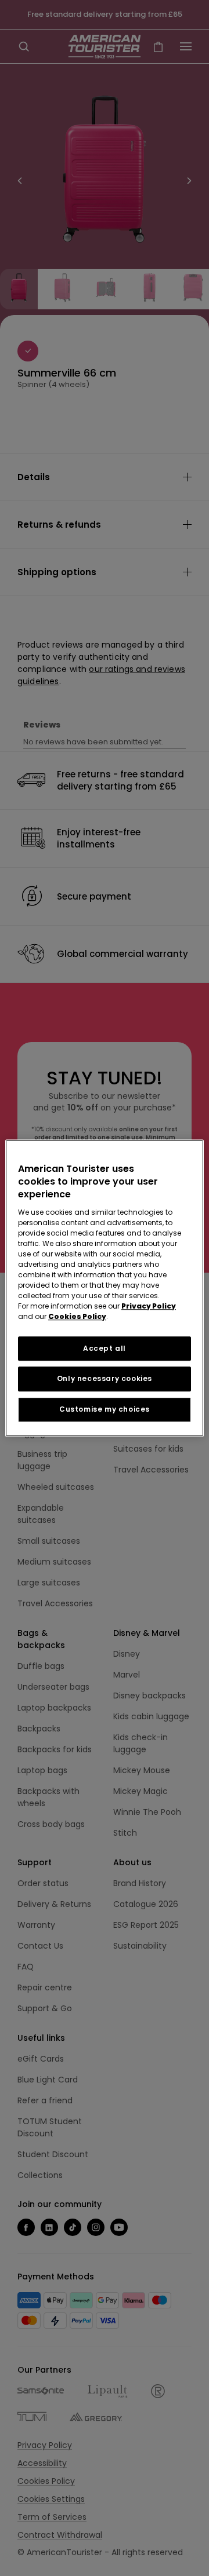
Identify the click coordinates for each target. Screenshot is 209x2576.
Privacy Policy (149, 1306)
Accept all (105, 1348)
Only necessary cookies (105, 1379)
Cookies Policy (77, 1316)
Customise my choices (105, 1409)
